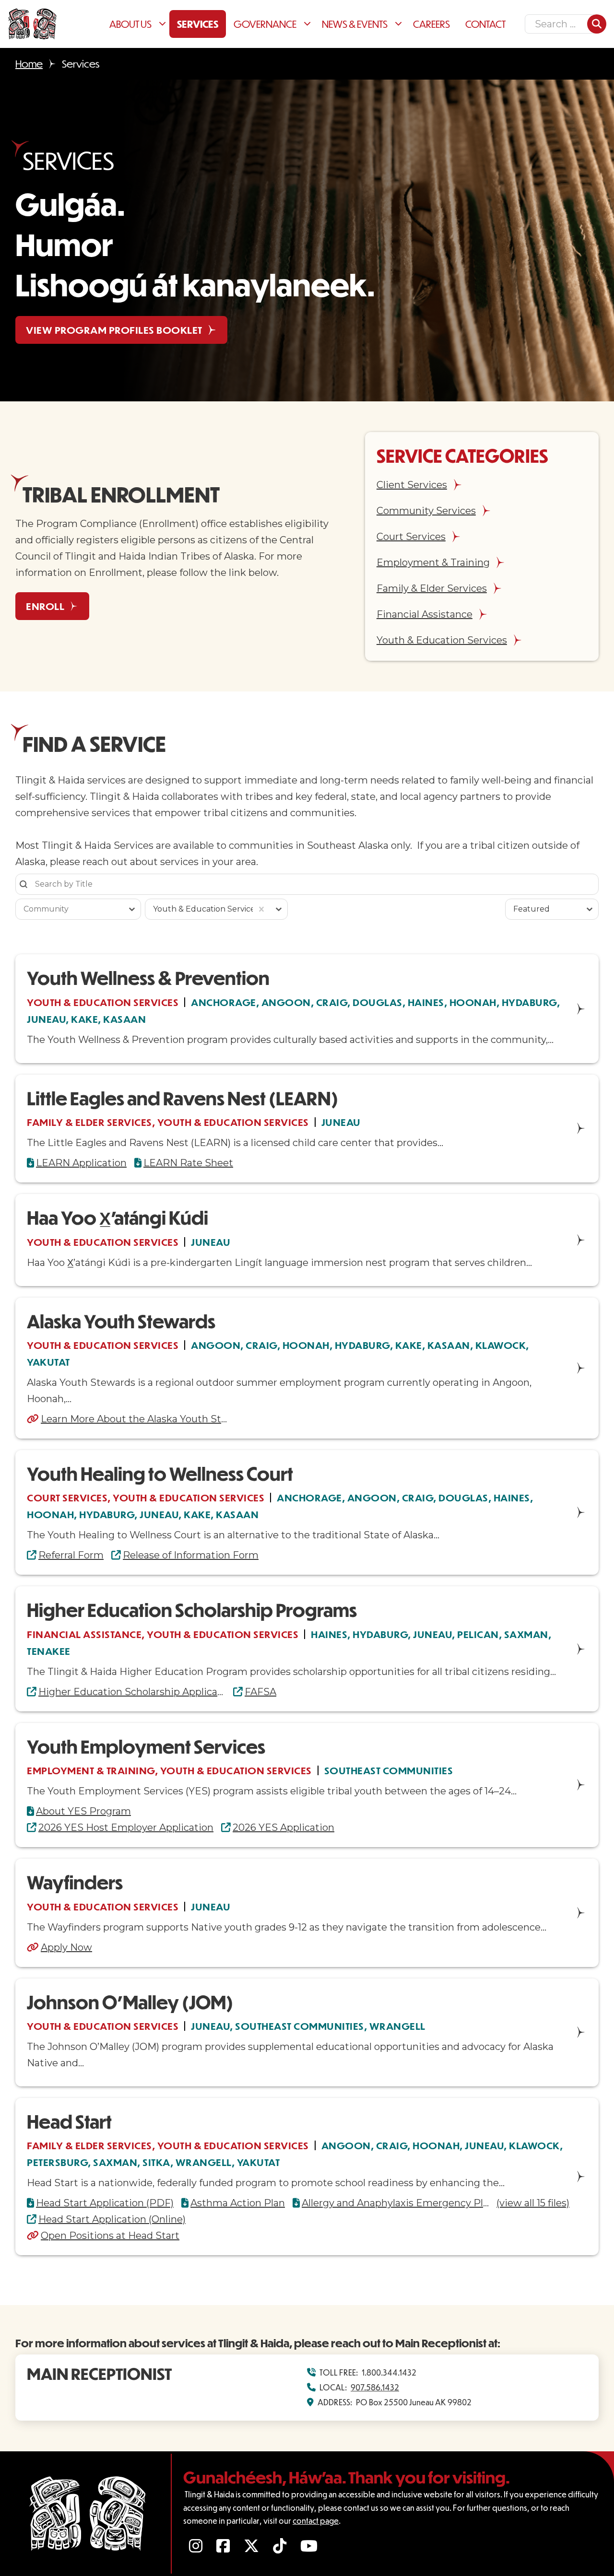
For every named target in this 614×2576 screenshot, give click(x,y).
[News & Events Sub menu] (400, 24)
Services (198, 24)
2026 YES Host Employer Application (126, 1827)
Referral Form (71, 1555)
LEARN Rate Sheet (188, 1163)
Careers (431, 24)
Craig (332, 1002)
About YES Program (83, 1811)
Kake (84, 1019)
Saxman (526, 1634)
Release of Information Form (191, 1555)
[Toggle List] (132, 909)
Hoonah (473, 1002)
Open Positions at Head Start (110, 2236)
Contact (485, 24)
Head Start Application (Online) (112, 2219)
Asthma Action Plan (238, 2203)
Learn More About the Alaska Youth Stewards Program (134, 1419)
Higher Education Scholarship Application (132, 1692)
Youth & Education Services (103, 1002)
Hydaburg (529, 1002)
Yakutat (48, 1362)
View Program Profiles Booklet (114, 330)
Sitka (156, 2162)
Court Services (67, 1497)
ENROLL (45, 606)
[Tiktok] (281, 2546)
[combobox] (70, 909)
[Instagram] (197, 2546)
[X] (253, 2546)
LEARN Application (81, 1163)
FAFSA (260, 1692)
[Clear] (261, 909)
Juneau (46, 1019)
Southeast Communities (389, 1770)
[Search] (597, 24)
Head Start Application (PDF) (105, 2203)
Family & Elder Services (89, 1122)
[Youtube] (310, 2546)
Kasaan (124, 1019)
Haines (426, 1002)
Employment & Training (91, 1770)
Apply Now (66, 1947)
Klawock (501, 1345)
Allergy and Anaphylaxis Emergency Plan (395, 2203)
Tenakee (49, 1651)
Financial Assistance (84, 1634)
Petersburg (57, 2162)
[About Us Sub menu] (164, 24)
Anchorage (224, 1002)
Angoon (286, 1002)
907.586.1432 (375, 2387)
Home (29, 64)
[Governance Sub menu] (309, 24)
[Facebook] (224, 2546)
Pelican (478, 1634)
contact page (316, 2521)
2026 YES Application (283, 1827)
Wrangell (397, 2026)
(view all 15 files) (533, 2203)
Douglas (378, 1002)
